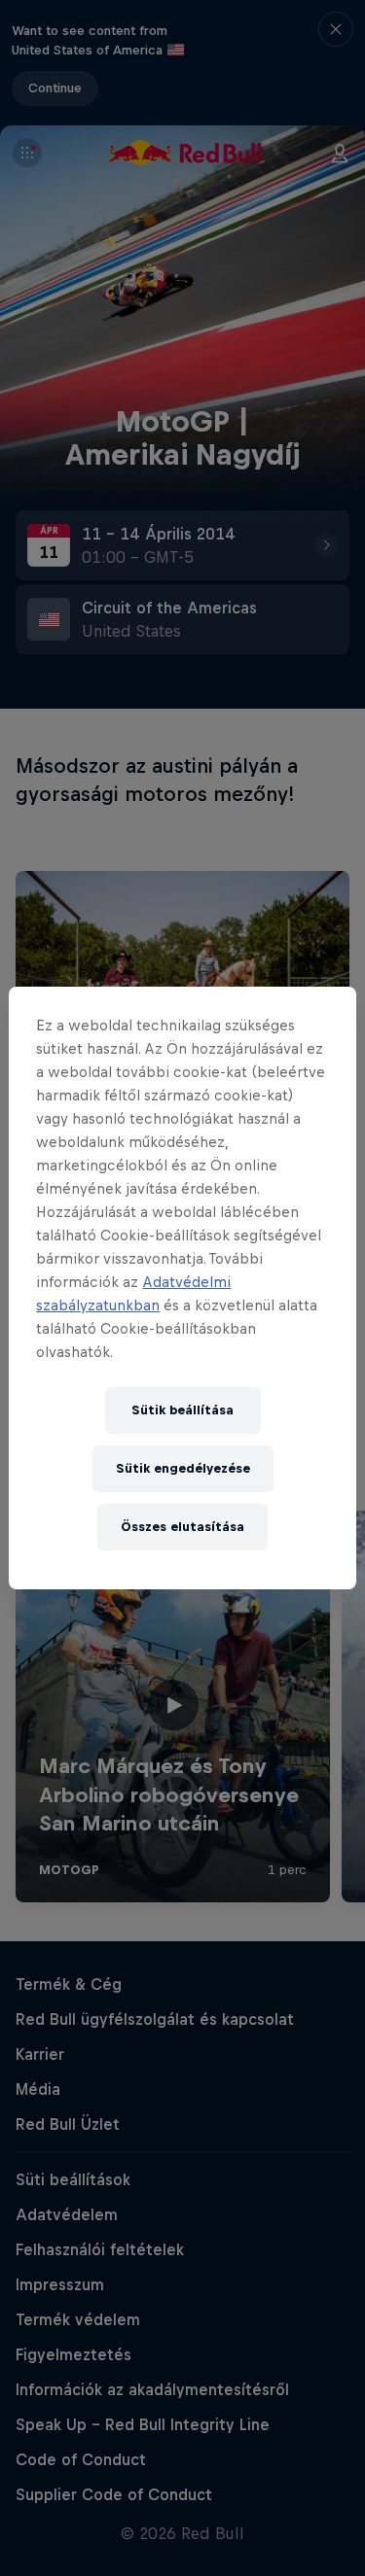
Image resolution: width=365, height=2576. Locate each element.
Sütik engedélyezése (183, 1468)
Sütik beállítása (182, 1410)
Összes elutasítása (182, 1527)
